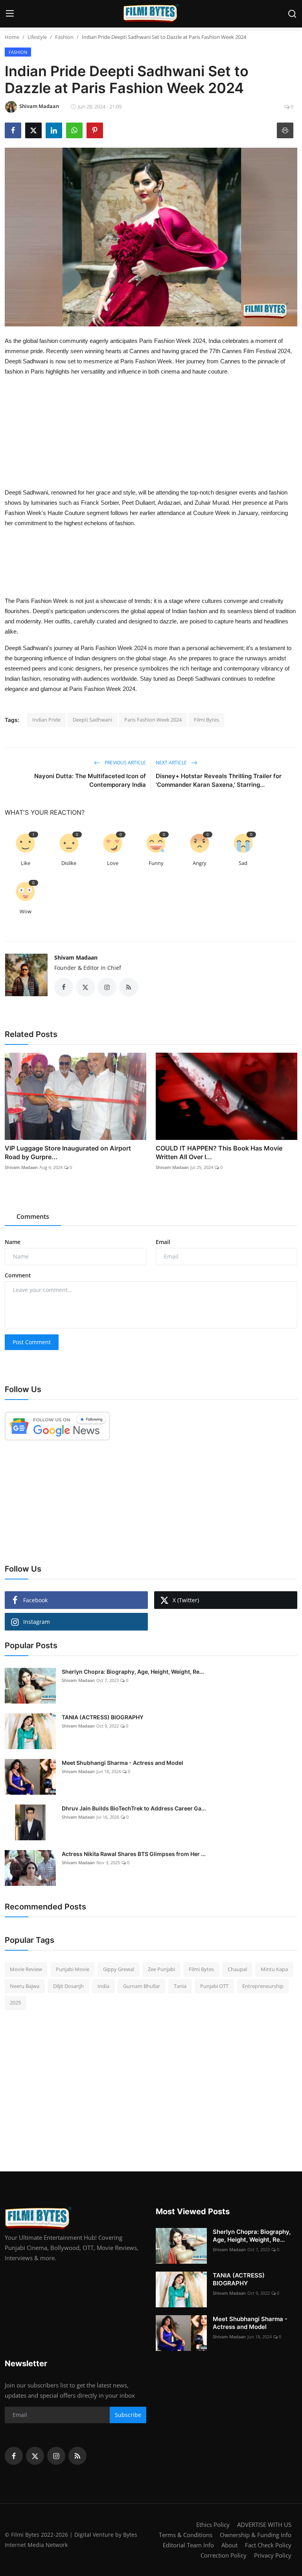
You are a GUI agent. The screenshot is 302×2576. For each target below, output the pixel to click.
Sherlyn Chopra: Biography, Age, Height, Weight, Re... (133, 1672)
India (103, 1986)
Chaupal (237, 1969)
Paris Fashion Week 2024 (153, 720)
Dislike (69, 863)
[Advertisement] (155, 403)
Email (163, 1242)
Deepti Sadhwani (92, 720)
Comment (18, 1275)
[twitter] (35, 2456)
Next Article (172, 763)
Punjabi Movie (73, 1969)
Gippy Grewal (119, 1969)
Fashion (64, 37)
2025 (15, 2003)
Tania (180, 1986)
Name (13, 1242)
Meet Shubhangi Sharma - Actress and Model (122, 1763)
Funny (156, 863)
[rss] (77, 2456)
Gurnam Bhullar (142, 1986)
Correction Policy (224, 2555)
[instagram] (56, 2456)
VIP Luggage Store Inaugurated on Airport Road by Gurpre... (68, 1152)
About (229, 2545)
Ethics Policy (213, 2525)
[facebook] (14, 2456)
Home (12, 37)
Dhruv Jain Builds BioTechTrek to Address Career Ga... (134, 1808)
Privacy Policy (273, 2555)
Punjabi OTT (214, 1986)
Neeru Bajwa (25, 1986)
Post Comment (32, 1342)
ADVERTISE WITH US (264, 2525)
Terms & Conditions (186, 2535)
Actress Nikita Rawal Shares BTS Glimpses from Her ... (134, 1854)
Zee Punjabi (161, 1969)
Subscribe (128, 2415)
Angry (200, 863)
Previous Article (125, 763)
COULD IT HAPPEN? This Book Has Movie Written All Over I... (219, 1152)
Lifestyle (37, 37)
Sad (243, 863)
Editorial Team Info (188, 2545)
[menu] (10, 14)
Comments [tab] (33, 1217)
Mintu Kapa (274, 1969)
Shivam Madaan (76, 957)
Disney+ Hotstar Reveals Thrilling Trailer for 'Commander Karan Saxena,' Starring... (219, 780)
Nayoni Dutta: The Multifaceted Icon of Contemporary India (90, 780)
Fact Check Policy (268, 2545)
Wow (26, 911)
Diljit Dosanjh (68, 1986)
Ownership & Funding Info (256, 2535)
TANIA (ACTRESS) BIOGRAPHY (103, 1717)
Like (26, 863)
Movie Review (26, 1969)
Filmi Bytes (206, 720)
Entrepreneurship (263, 1986)
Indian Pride (46, 720)
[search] (292, 14)
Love (113, 863)
